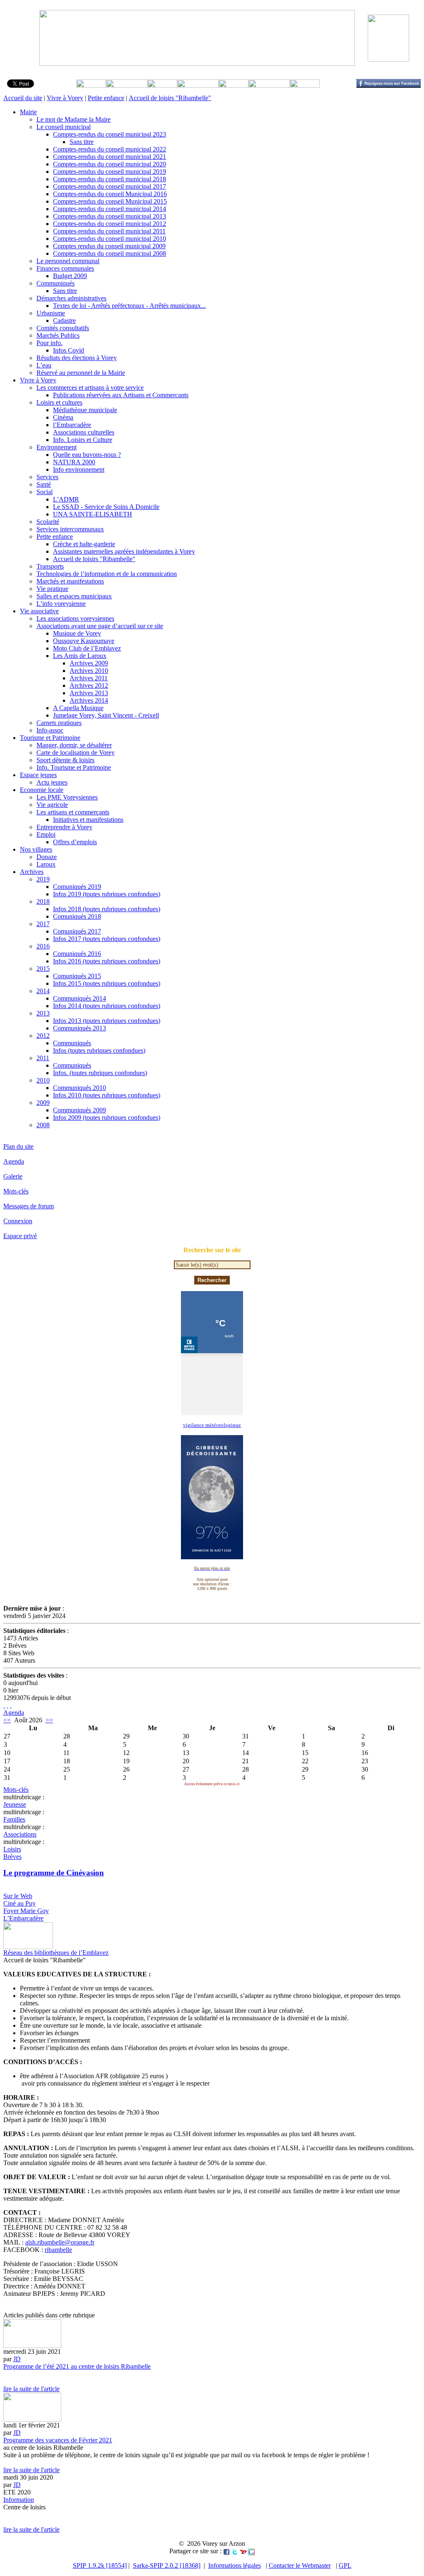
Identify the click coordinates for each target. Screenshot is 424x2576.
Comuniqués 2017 (77, 931)
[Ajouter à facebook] (226, 2551)
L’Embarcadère (23, 1918)
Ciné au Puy (19, 1903)
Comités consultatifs (63, 328)
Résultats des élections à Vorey (77, 358)
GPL (345, 2565)
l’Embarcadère (72, 425)
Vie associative (39, 611)
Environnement (57, 447)
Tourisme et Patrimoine (50, 738)
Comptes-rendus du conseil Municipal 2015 (110, 201)
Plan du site (18, 1146)
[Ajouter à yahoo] (243, 2551)
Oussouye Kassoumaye (84, 641)
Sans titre (82, 142)
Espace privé (20, 1236)
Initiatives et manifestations (88, 820)
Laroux (46, 864)
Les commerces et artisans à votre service (90, 388)
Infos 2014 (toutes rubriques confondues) (107, 1006)
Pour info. (49, 343)
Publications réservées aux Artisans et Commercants (121, 395)
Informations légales (235, 2565)
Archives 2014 (89, 700)
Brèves (12, 1857)
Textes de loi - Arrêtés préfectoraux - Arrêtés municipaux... (129, 306)
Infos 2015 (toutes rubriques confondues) (107, 983)
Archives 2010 (89, 671)
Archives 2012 (89, 685)
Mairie (28, 112)
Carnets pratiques (59, 723)
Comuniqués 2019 (77, 887)
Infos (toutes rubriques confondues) (99, 1050)
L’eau (44, 365)
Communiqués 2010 (79, 1088)
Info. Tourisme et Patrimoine (74, 767)
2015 (43, 969)
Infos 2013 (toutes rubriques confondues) (107, 1021)
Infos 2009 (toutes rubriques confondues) (107, 1118)
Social (45, 492)
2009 (43, 1103)
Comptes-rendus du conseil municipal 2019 (110, 172)
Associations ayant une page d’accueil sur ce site (100, 626)
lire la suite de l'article (31, 2389)
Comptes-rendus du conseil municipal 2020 (110, 164)
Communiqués (55, 283)
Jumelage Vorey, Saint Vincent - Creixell (106, 715)
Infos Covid (69, 350)
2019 (43, 879)
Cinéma (63, 417)
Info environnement (79, 469)
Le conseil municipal (64, 127)
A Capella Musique (78, 708)
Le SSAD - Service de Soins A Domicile (106, 507)
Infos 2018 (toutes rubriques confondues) (107, 909)
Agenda (14, 1161)
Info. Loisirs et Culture (83, 440)
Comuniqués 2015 (77, 976)
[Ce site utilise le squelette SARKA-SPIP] (7, 1705)
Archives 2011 (89, 678)
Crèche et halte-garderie (84, 544)
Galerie (13, 1176)
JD (17, 2359)
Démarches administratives (71, 298)
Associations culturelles (84, 432)
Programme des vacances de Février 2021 (58, 2440)
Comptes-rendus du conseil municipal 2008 (110, 253)
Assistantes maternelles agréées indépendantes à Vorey (124, 551)
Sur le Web (18, 1896)
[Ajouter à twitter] (235, 2551)
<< (7, 1720)
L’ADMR (66, 499)
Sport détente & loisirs (65, 760)
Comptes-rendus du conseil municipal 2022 (110, 149)
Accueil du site (23, 98)
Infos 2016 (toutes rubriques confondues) (107, 961)
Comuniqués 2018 (77, 916)
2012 (43, 1036)
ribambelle (58, 2250)
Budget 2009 (70, 276)
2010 (43, 1080)
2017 (43, 924)
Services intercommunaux (70, 529)
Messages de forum (29, 1206)
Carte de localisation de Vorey (76, 753)
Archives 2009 (89, 663)
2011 (43, 1058)
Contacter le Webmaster (300, 2565)
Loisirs (12, 1849)
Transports (50, 566)
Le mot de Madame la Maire (73, 119)
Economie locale (42, 790)
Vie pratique (52, 589)
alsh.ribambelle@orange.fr (60, 2242)
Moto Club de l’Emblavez (87, 648)
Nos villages (36, 849)
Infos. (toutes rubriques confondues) (100, 1073)
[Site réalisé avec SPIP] (11, 1705)
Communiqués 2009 (79, 1110)
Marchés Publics (58, 335)
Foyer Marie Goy (26, 1911)
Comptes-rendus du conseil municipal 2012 (110, 224)
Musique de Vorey (77, 633)
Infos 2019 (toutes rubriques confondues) (107, 894)
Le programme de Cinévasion (54, 1873)
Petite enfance (106, 98)
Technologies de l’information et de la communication (107, 574)
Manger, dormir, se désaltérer (74, 745)
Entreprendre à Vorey (64, 827)
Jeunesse (15, 1804)
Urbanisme (51, 313)
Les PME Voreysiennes (67, 797)
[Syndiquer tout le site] (4, 1705)
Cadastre (64, 320)
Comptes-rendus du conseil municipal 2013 (110, 216)
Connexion (18, 1221)
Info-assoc (50, 730)
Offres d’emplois (75, 842)
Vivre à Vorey (65, 98)
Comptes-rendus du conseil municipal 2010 (110, 239)
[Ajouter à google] (251, 2551)
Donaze (47, 857)
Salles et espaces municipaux (74, 596)
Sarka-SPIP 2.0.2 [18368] (167, 2565)
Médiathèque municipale (85, 410)
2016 (43, 946)
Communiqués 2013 (79, 1028)
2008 (43, 1125)
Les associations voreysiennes (75, 618)
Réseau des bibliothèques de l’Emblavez (56, 1953)
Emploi (46, 834)
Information (19, 2500)
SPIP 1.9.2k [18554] (100, 2565)
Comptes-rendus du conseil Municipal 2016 (110, 194)
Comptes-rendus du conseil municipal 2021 (110, 157)
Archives (32, 872)
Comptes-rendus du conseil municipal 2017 (110, 186)
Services (47, 477)
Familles (14, 1819)
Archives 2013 (89, 693)
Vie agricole (52, 805)
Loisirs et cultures (59, 402)
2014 (43, 991)
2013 (43, 1013)
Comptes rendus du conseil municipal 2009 (109, 246)
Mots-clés (16, 1191)
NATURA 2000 (74, 462)
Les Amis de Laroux (80, 656)
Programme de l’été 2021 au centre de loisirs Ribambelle (77, 2366)
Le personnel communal (68, 261)
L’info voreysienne (61, 604)
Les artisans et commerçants (73, 812)
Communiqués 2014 (79, 998)
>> (49, 1720)
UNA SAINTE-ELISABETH (93, 514)
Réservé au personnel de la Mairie (81, 373)
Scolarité (48, 522)
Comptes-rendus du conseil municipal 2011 (109, 231)
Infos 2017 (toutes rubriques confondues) (107, 939)
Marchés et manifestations (70, 581)
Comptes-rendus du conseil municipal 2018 (110, 179)
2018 (43, 901)
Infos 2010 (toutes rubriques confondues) (107, 1095)
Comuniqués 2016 (77, 954)
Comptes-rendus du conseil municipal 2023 (110, 134)
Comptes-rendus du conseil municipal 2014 (110, 209)
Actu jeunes (52, 782)
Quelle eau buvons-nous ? (87, 455)
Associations (20, 1834)
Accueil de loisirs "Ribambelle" (170, 98)
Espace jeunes (38, 775)
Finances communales (65, 268)
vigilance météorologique (212, 1425)
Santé (44, 484)
